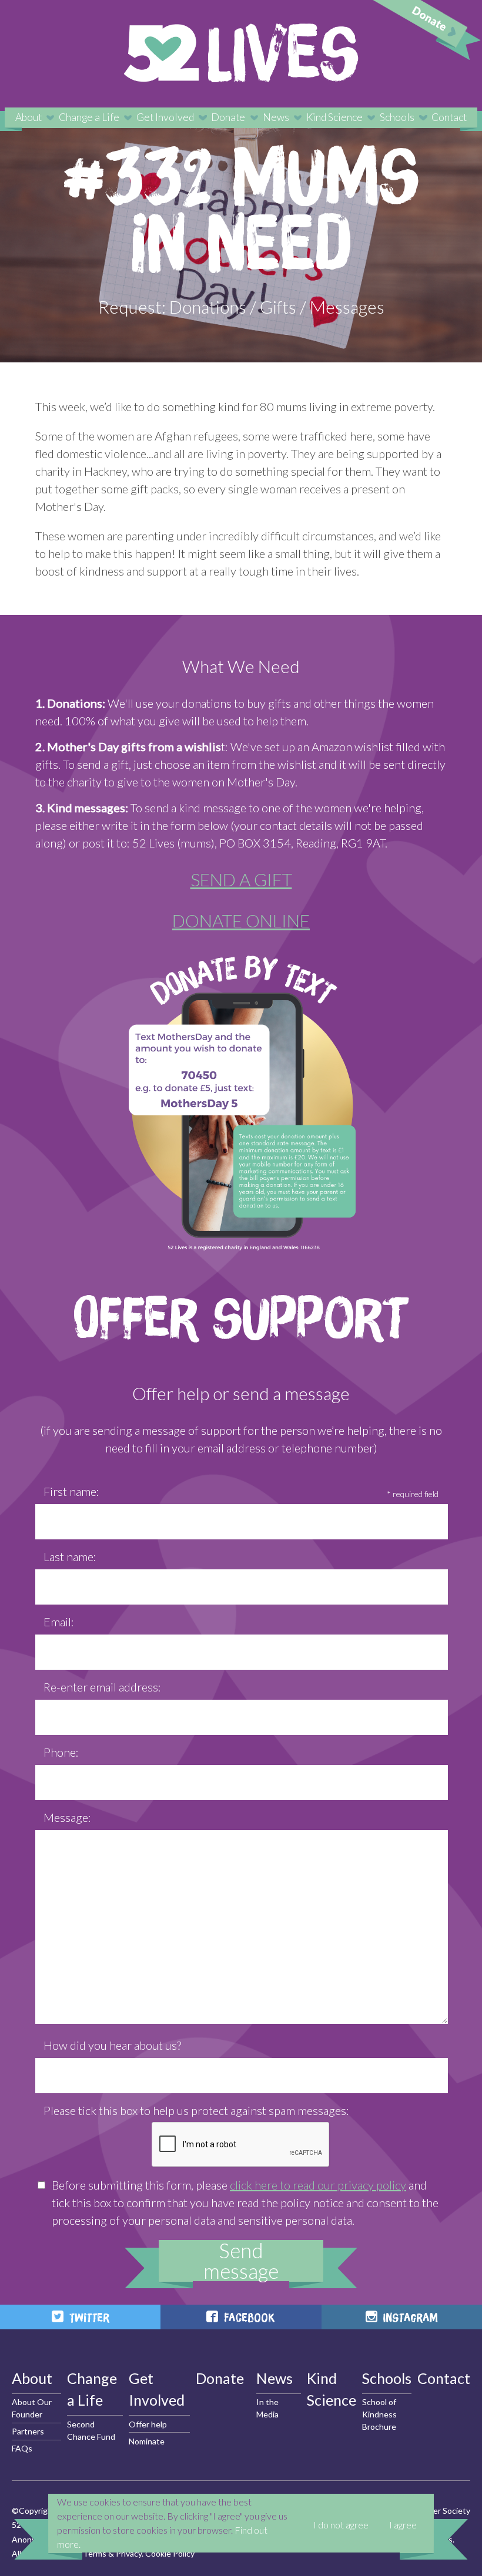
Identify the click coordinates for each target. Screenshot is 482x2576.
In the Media (267, 2408)
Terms (95, 2553)
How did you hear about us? (112, 2045)
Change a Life (89, 117)
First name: (71, 1491)
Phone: (61, 1752)
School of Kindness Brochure (379, 2414)
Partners (28, 2431)
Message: (67, 1817)
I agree (403, 2525)
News (276, 117)
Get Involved (165, 117)
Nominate (147, 2441)
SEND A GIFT (241, 879)
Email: (59, 1622)
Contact (449, 117)
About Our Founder (32, 2408)
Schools (397, 117)
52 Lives (241, 53)
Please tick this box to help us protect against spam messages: (196, 2110)
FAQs (22, 2448)
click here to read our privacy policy (318, 2185)
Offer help (148, 2424)
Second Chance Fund (91, 2430)
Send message (241, 2261)
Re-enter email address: (102, 1687)
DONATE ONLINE (241, 920)
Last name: (70, 1556)
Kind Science (334, 117)
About (29, 117)
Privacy (129, 2553)
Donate (228, 117)
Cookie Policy (170, 2553)
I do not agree (341, 2525)
